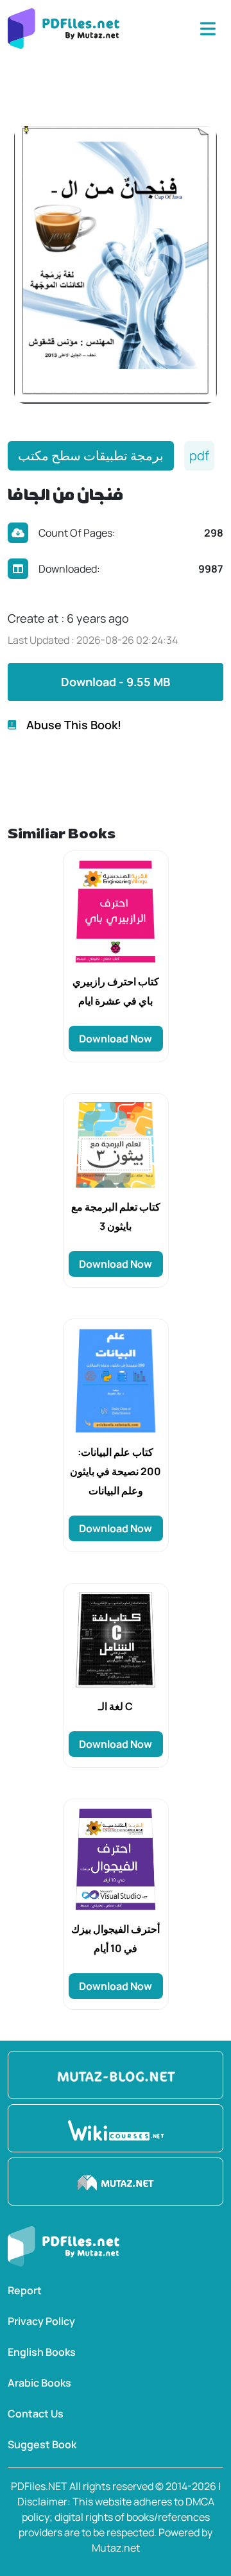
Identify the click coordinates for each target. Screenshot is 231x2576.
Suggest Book (42, 2444)
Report (25, 2290)
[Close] (208, 29)
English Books (42, 2352)
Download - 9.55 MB (116, 682)
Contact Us (36, 2414)
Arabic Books (39, 2383)
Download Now (116, 1039)
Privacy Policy (41, 2321)
